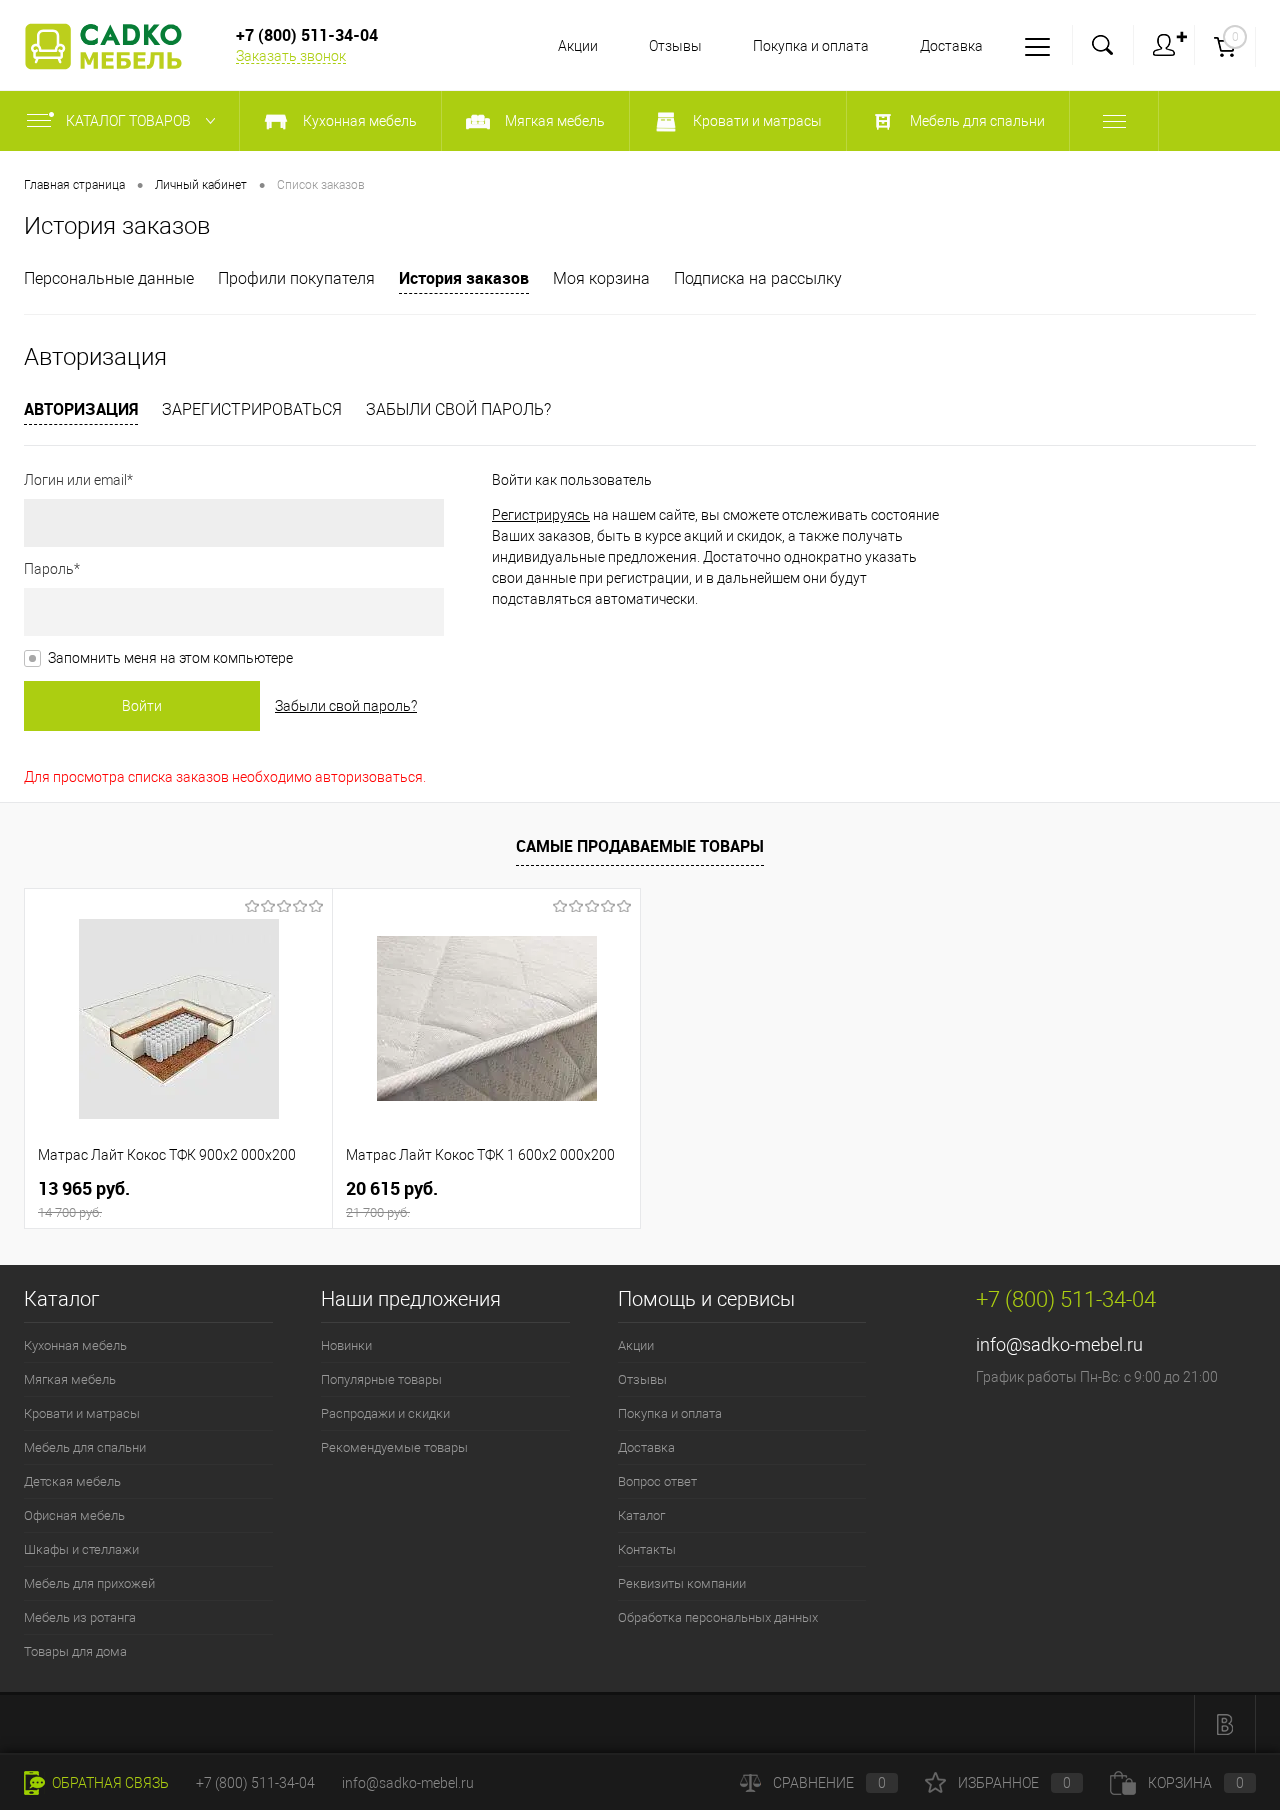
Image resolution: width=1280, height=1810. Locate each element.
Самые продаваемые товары (640, 846)
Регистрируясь (541, 515)
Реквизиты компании (682, 1583)
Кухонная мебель (75, 1345)
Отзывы (675, 46)
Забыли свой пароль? (458, 409)
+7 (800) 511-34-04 (255, 1783)
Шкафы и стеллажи (81, 1549)
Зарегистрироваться (252, 409)
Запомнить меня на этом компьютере (170, 658)
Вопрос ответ (657, 1481)
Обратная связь (109, 1783)
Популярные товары (381, 1379)
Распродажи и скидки (385, 1413)
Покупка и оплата (811, 46)
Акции (578, 46)
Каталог (641, 1515)
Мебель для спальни (85, 1447)
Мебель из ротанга (80, 1617)
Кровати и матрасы (82, 1413)
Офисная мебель (74, 1515)
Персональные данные (109, 278)
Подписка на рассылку (758, 278)
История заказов (464, 278)
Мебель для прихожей (89, 1583)
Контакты (647, 1549)
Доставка (951, 46)
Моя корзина (601, 278)
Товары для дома (75, 1651)
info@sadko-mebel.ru (1059, 1344)
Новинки (346, 1345)
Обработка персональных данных (718, 1617)
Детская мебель (72, 1481)
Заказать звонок (291, 56)
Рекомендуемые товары (394, 1447)
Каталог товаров (130, 121)
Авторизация (81, 409)
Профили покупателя (296, 278)
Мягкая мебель (70, 1379)
